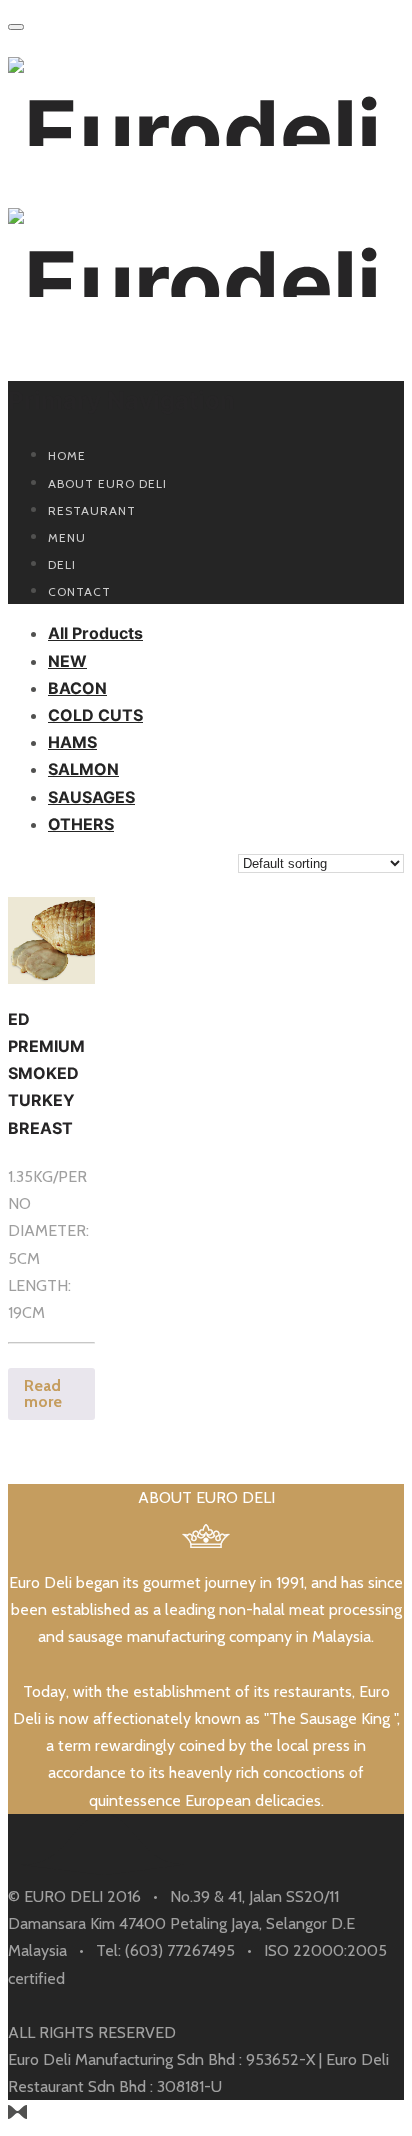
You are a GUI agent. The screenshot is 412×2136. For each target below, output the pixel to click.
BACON (77, 688)
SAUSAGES (91, 797)
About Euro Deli (107, 483)
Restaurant (92, 510)
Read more (43, 1393)
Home (67, 455)
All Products (95, 633)
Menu (67, 537)
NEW (67, 661)
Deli (62, 564)
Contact (79, 591)
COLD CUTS (95, 715)
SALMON (83, 769)
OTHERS (81, 824)
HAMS (72, 742)
